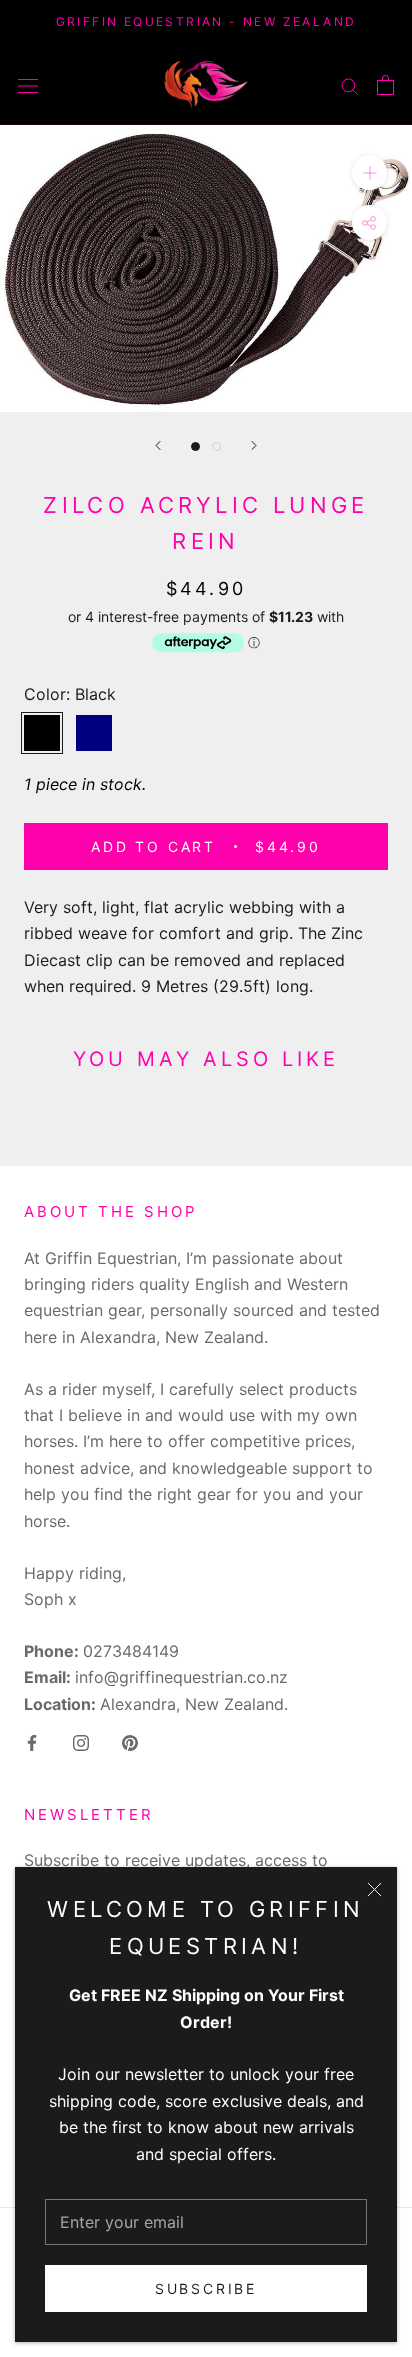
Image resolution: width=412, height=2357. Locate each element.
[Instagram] (81, 1741)
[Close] (374, 1889)
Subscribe (206, 2288)
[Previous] (158, 445)
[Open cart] (385, 85)
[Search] (350, 84)
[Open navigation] (28, 84)
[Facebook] (32, 1741)
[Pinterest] (130, 1741)
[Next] (254, 445)
